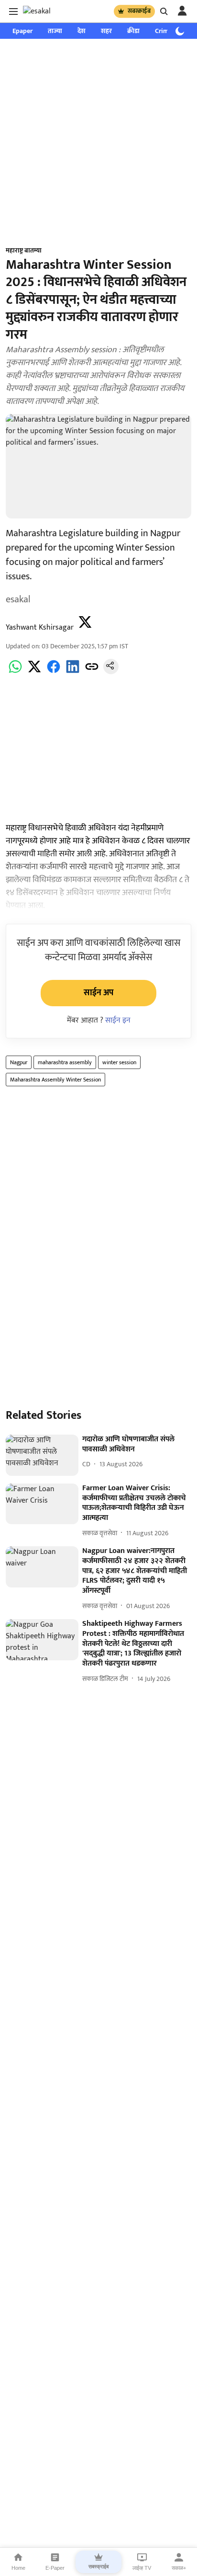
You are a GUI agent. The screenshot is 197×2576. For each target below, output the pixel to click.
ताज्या (55, 31)
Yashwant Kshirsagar (40, 627)
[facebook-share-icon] (54, 672)
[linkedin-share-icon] (73, 672)
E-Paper (55, 2568)
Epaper (22, 31)
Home (18, 2568)
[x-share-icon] (34, 672)
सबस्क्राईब (139, 11)
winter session (119, 1062)
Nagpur (19, 1062)
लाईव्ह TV (142, 2568)
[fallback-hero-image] (42, 1455)
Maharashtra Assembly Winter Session (55, 1080)
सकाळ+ (179, 2568)
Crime (164, 31)
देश (82, 31)
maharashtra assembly (65, 1062)
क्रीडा (133, 31)
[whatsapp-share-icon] (15, 672)
